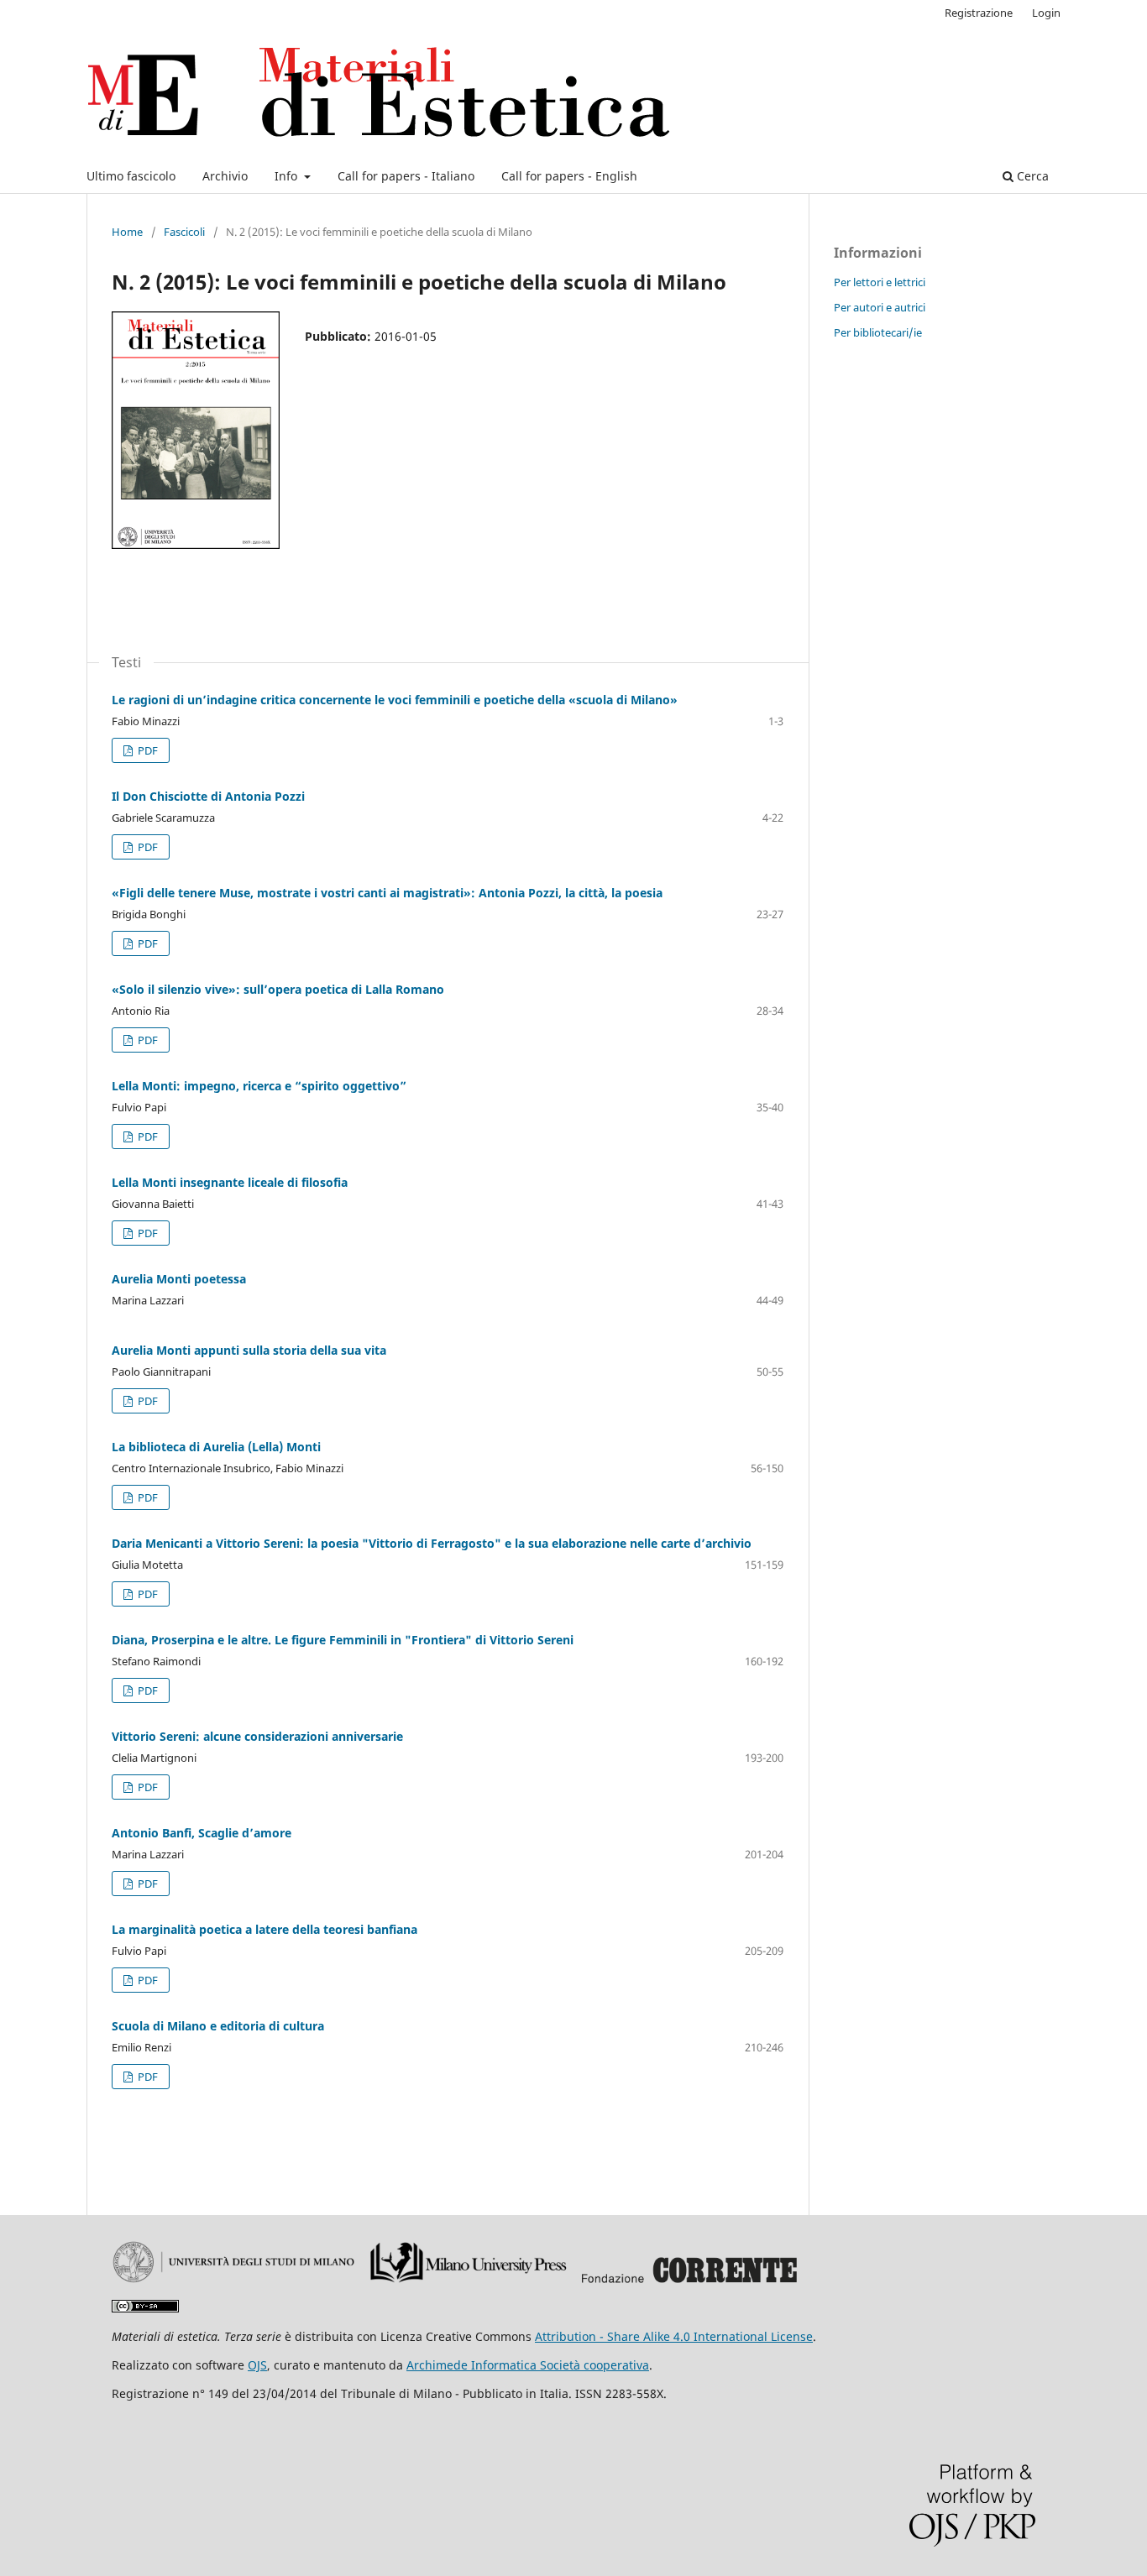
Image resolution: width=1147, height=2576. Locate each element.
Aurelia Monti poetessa (179, 1279)
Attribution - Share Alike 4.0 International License (674, 2336)
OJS (257, 2365)
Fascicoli (184, 232)
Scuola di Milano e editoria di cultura (218, 2026)
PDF (147, 750)
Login (1046, 13)
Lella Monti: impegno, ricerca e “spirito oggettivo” (259, 1086)
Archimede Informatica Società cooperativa (528, 2365)
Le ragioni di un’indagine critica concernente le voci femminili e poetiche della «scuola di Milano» (395, 700)
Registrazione (979, 13)
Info (288, 176)
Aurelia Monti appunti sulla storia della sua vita (249, 1350)
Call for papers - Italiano (406, 176)
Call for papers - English (569, 176)
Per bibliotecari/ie (878, 332)
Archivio (225, 176)
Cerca (1031, 176)
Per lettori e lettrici (880, 282)
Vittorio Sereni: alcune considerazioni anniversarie (257, 1736)
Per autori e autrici (880, 307)
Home (127, 232)
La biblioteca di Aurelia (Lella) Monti (216, 1447)
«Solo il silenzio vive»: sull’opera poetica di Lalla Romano (278, 989)
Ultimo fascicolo (131, 176)
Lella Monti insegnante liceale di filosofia (230, 1182)
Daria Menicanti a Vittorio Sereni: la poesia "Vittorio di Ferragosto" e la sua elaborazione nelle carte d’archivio (432, 1543)
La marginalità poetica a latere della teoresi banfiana (264, 1929)
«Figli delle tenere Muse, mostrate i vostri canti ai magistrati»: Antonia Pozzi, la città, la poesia (387, 893)
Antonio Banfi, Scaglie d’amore (202, 1833)
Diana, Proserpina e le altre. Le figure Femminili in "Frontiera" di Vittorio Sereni (343, 1640)
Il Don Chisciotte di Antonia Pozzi (208, 796)
